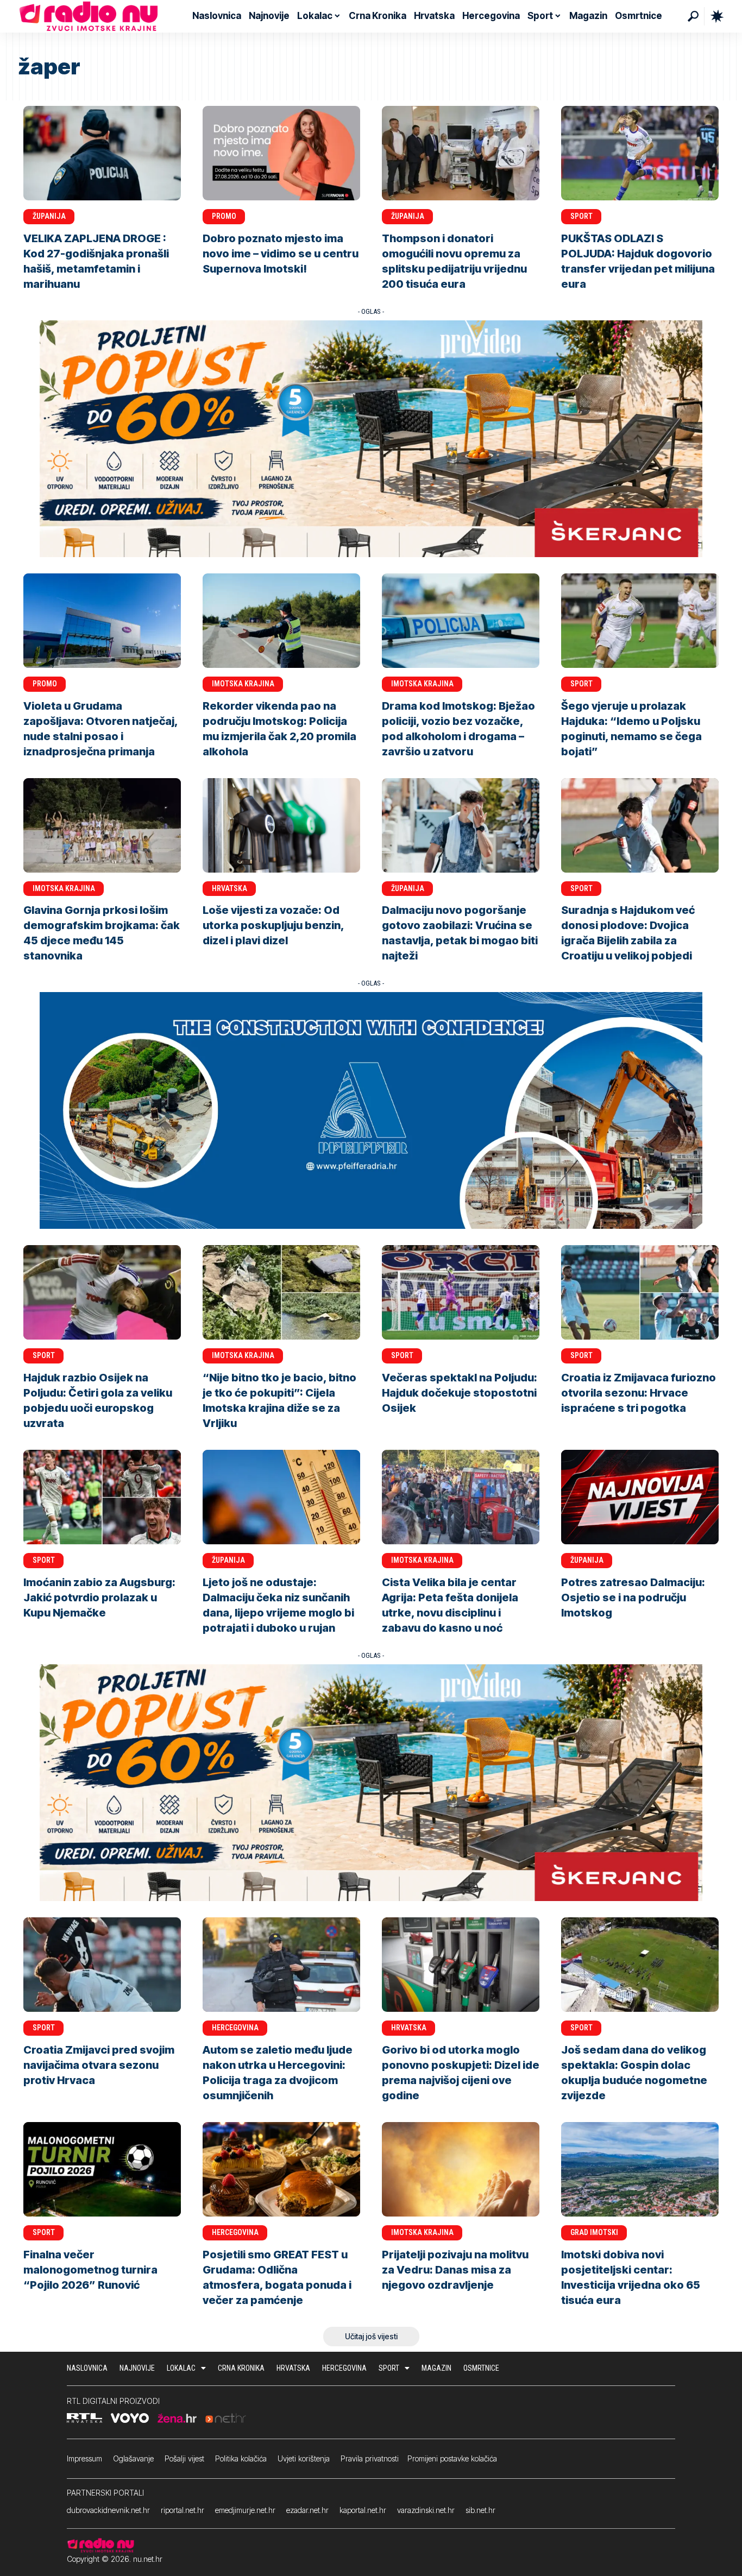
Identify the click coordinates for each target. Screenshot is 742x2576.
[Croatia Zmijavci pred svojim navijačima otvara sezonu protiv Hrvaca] (102, 1965)
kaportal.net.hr (363, 2510)
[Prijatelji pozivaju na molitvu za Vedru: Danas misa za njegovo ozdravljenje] (461, 2169)
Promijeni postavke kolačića (452, 2458)
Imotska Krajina (243, 684)
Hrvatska (229, 888)
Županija (49, 216)
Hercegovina (235, 2028)
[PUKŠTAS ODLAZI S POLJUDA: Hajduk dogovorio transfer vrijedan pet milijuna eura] (640, 153)
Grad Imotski (594, 2232)
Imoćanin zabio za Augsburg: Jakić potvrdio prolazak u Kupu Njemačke (99, 1598)
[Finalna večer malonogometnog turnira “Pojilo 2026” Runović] (102, 2169)
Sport (581, 216)
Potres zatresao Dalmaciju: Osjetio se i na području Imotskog (633, 1598)
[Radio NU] (89, 16)
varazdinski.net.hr (426, 2510)
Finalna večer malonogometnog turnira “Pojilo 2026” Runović (90, 2270)
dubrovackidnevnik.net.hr (108, 2510)
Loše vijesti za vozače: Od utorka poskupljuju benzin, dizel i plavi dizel (273, 925)
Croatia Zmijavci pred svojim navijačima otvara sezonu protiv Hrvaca (99, 2065)
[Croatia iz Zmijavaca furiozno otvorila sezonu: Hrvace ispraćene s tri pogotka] (640, 1292)
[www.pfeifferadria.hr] (371, 1110)
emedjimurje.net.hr (245, 2510)
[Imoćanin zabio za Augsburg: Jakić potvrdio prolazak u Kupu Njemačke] (102, 1497)
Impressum (84, 2458)
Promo (224, 216)
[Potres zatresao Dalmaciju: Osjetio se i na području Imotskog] (640, 1497)
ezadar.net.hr (307, 2510)
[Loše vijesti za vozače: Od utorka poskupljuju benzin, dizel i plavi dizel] (281, 825)
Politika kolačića (241, 2458)
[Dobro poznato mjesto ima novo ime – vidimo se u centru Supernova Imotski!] (281, 153)
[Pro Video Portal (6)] (371, 438)
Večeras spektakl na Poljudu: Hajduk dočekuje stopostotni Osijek (460, 1393)
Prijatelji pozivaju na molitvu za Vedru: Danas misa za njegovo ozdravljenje (455, 2270)
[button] (693, 16)
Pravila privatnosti (370, 2458)
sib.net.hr (480, 2510)
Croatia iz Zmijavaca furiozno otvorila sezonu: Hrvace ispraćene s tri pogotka (639, 1393)
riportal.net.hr (183, 2510)
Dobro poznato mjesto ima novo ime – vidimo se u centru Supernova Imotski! (281, 254)
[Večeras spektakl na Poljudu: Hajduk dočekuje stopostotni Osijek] (461, 1292)
